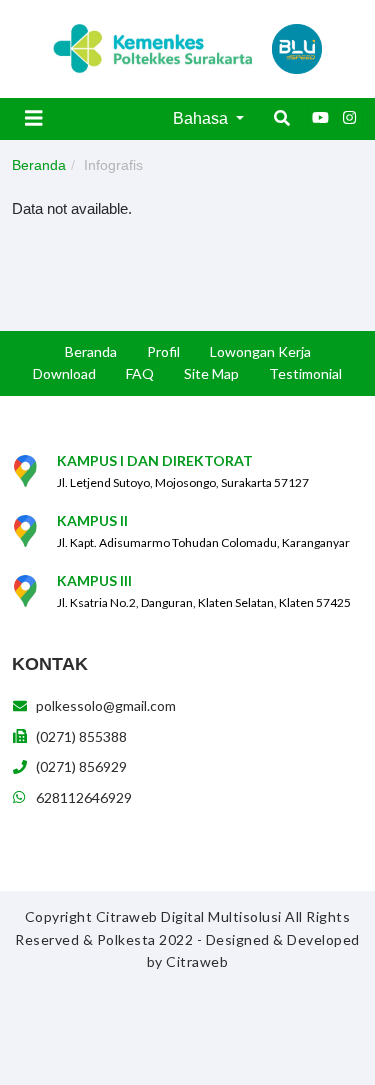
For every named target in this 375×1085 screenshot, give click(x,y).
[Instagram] (350, 118)
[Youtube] (320, 118)
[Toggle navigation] (34, 118)
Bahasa (202, 118)
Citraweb (197, 961)
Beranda (39, 165)
